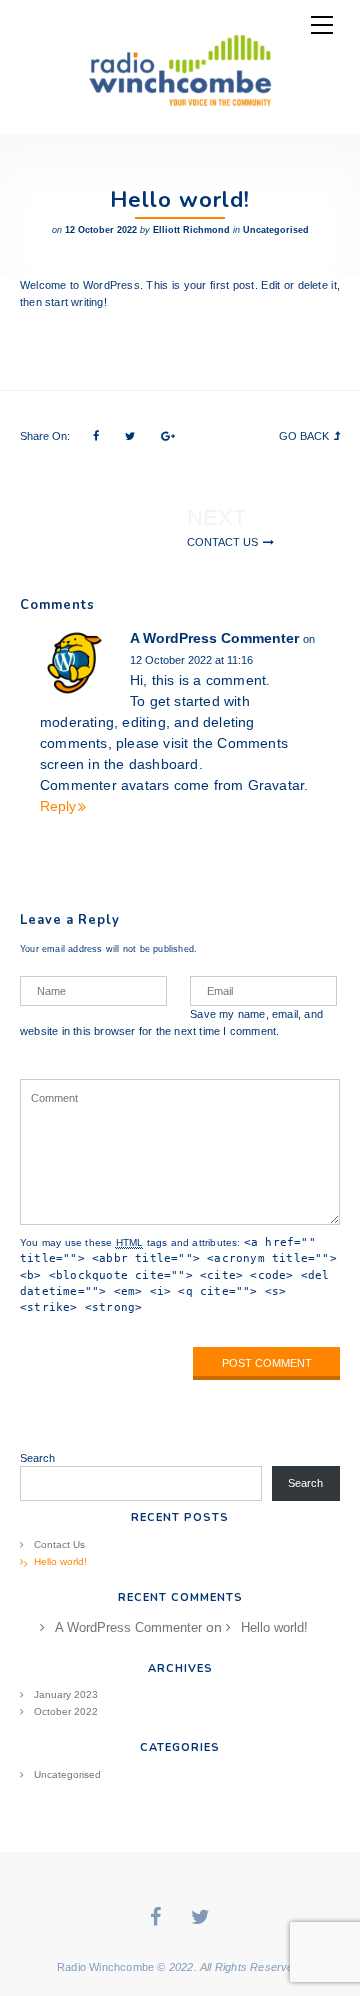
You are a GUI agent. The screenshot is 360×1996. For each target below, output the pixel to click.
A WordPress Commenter (214, 638)
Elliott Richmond (191, 230)
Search (37, 1458)
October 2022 (66, 1711)
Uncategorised (276, 230)
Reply (58, 806)
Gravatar (276, 785)
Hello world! (60, 1561)
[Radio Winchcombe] (180, 67)
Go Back (304, 436)
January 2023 (66, 1694)
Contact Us (222, 542)
